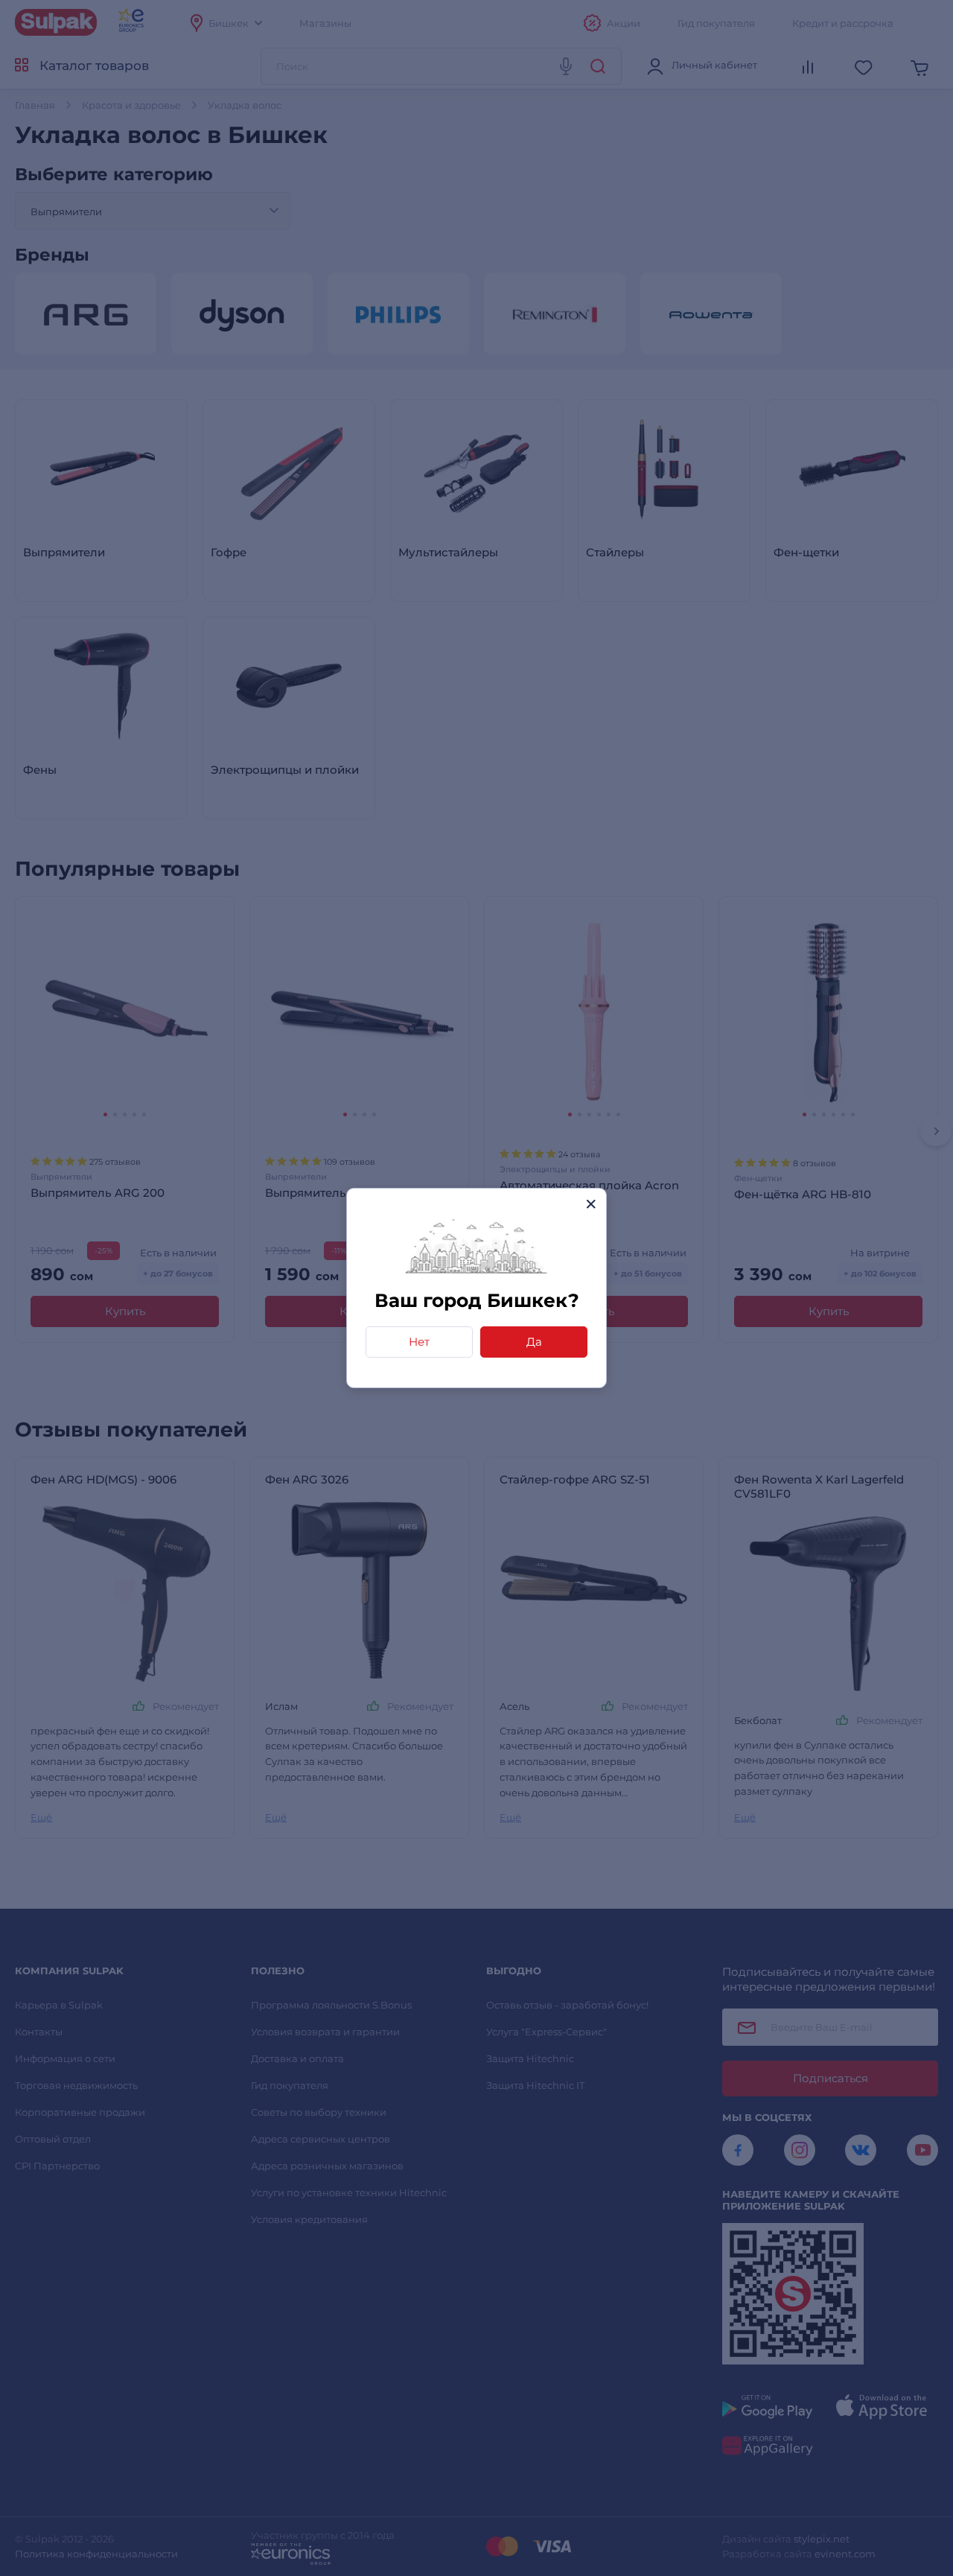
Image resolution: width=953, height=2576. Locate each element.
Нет (419, 1342)
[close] (591, 1204)
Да (534, 1342)
